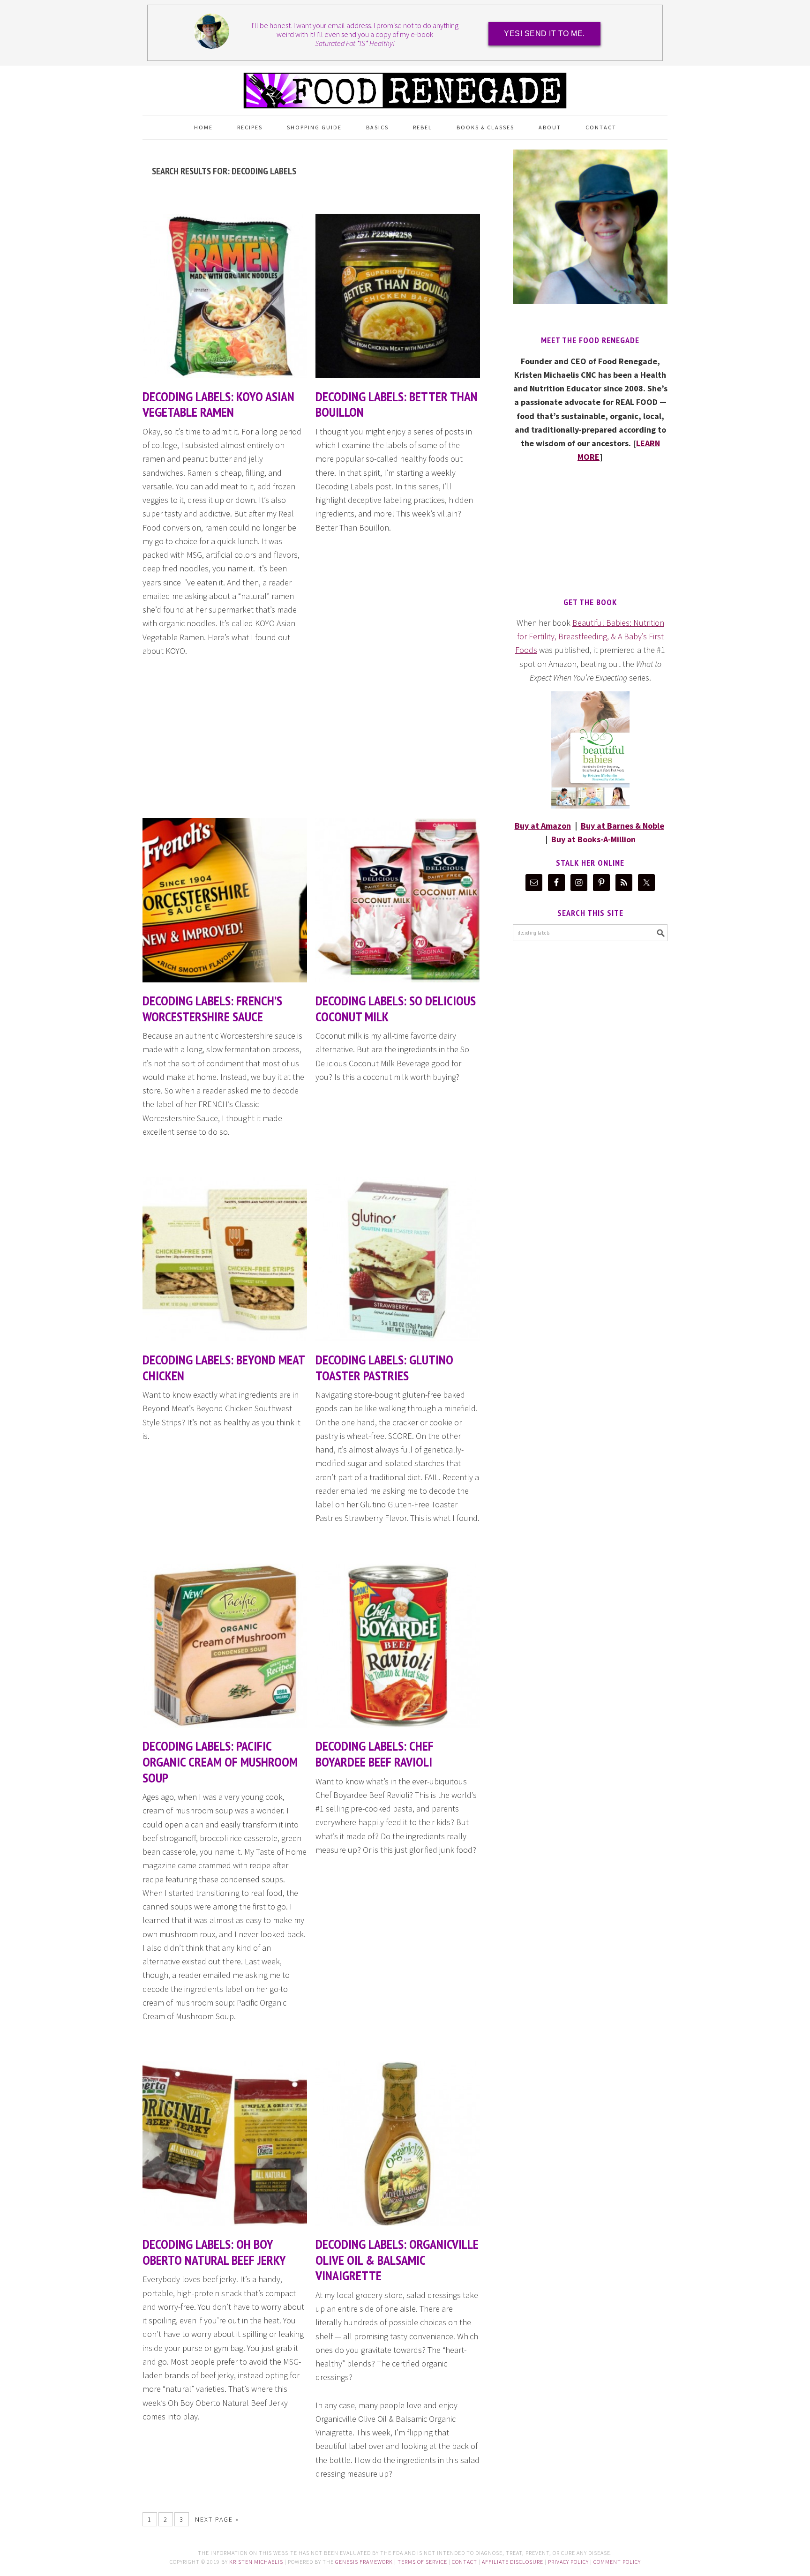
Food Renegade (405, 86)
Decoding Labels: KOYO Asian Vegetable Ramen (218, 404)
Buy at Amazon (543, 826)
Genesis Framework (364, 2562)
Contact (465, 2562)
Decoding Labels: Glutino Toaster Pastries (384, 1367)
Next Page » (217, 2519)
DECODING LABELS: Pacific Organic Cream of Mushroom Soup (220, 1761)
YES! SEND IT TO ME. (544, 34)
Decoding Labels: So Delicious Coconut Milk (396, 1008)
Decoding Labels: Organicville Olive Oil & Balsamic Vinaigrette (397, 2260)
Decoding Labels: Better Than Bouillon (397, 404)
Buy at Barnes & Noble (622, 826)
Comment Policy (617, 2562)
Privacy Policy (568, 2562)
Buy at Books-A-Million (593, 839)
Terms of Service (422, 2562)
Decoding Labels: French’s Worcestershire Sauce (212, 1008)
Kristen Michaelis (256, 2562)
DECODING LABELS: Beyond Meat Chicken (224, 1367)
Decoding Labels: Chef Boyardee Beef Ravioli (375, 1754)
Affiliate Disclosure (513, 2562)
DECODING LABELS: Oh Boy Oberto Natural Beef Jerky (214, 2252)
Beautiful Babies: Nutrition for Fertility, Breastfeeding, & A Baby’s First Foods (590, 637)
